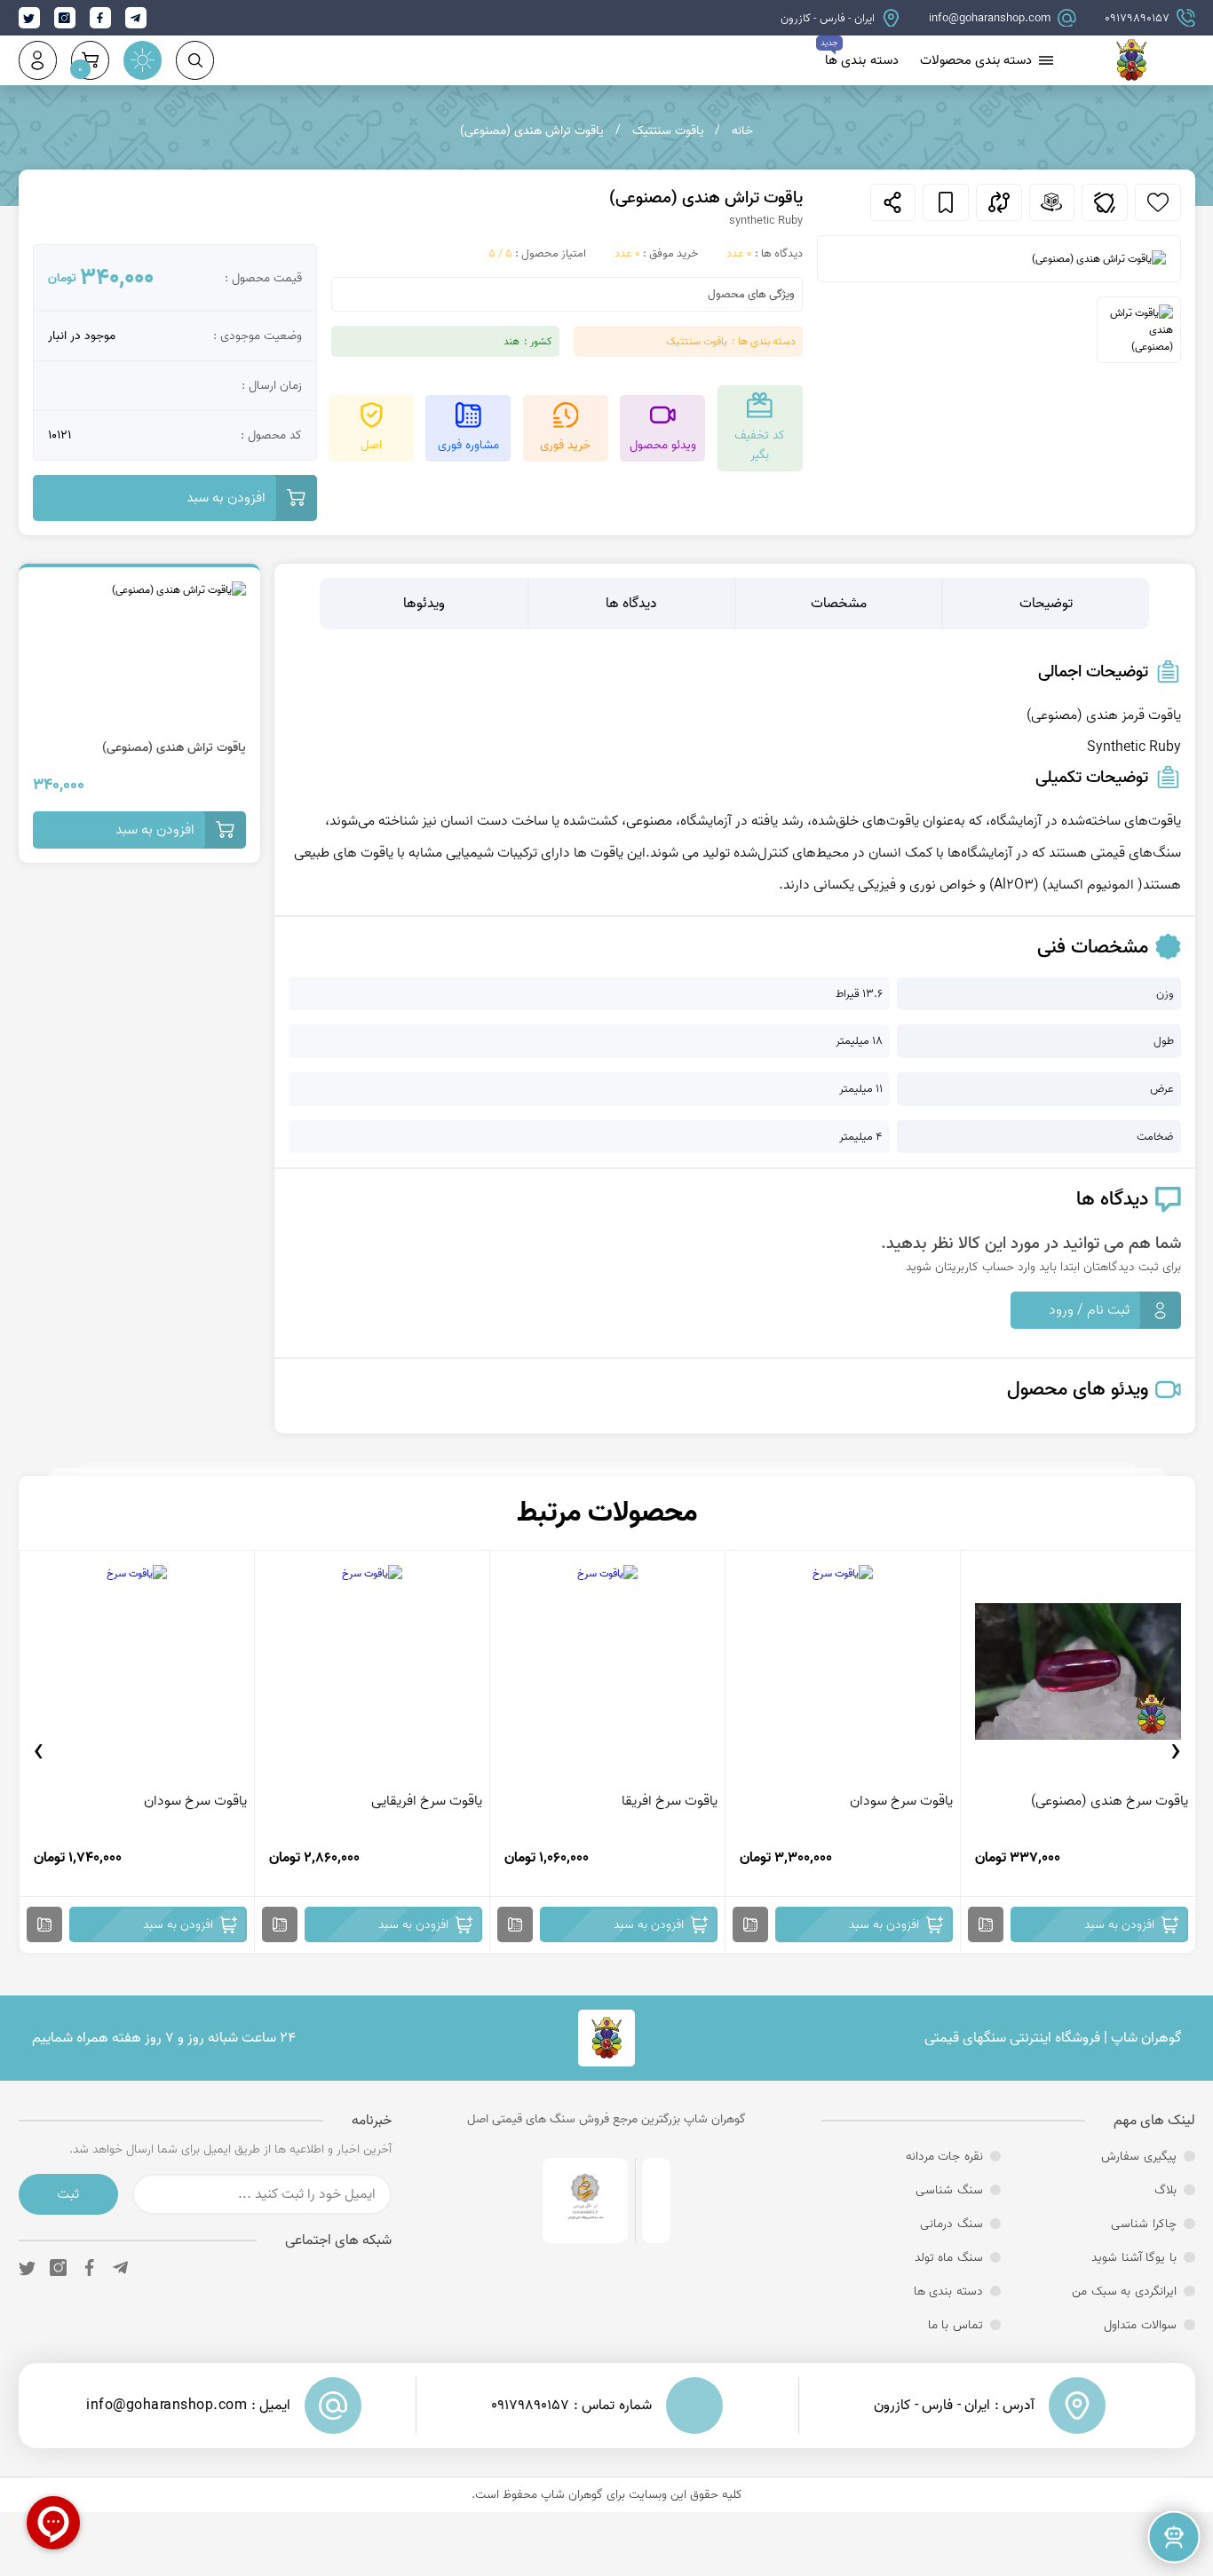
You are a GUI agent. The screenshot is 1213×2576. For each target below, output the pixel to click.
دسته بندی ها (861, 60)
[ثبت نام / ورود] (38, 60)
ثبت (68, 2194)
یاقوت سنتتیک (668, 131)
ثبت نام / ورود (1089, 1310)
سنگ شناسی (949, 2190)
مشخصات (839, 604)
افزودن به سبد (226, 498)
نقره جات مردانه (944, 2156)
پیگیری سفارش (1139, 2156)
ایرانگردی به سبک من (1124, 2291)
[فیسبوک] (89, 2268)
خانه (742, 131)
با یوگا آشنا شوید (1134, 2257)
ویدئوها (424, 604)
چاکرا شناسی (1144, 2224)
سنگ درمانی (951, 2224)
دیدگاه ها (631, 604)
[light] (143, 60)
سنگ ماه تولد (949, 2257)
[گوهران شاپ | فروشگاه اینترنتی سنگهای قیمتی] (1131, 73)
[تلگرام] (120, 2268)
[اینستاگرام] (58, 2268)
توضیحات (1046, 604)
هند (511, 341)
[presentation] (1176, 1751)
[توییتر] (27, 2268)
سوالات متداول (1140, 2325)
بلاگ (1165, 2190)
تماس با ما (955, 2325)
